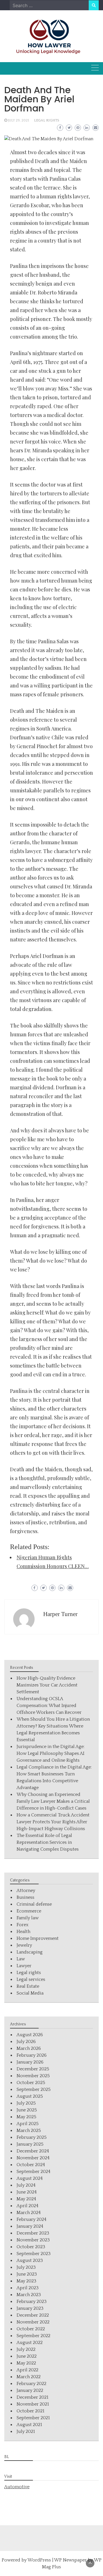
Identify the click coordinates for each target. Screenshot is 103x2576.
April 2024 (27, 2206)
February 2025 (32, 2137)
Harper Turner (60, 1614)
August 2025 (30, 2096)
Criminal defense (34, 1904)
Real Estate (28, 1986)
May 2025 (26, 2117)
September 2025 (34, 2089)
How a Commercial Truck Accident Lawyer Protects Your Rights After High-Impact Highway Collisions (53, 1822)
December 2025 (33, 2069)
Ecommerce (29, 1911)
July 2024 (26, 2185)
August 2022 (30, 2343)
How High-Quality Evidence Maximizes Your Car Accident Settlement (47, 1685)
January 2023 (30, 2308)
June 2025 (27, 2110)
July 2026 (26, 2042)
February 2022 (31, 2384)
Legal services (31, 1979)
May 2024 (26, 2199)
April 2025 (28, 2124)
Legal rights (47, 120)
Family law (28, 1918)
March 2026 (29, 2048)
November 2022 (33, 2322)
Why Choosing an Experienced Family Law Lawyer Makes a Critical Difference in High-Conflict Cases (53, 1801)
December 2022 (33, 2315)
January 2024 (30, 2226)
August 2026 (30, 2035)
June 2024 (27, 2192)
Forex (22, 1925)
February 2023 (32, 2302)
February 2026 (32, 2055)
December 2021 (32, 2397)
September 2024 (33, 2172)
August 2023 (30, 2260)
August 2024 (30, 2178)
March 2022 (29, 2377)
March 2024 (29, 2213)
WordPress (39, 2560)
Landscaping (30, 1952)
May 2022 (26, 2363)
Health (23, 1932)
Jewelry (24, 1945)
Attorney (26, 1891)
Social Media (30, 1993)
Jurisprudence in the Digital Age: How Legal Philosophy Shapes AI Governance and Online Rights (50, 1753)
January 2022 (30, 2390)
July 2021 (26, 2431)
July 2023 (26, 2267)
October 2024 (31, 2165)
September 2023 (34, 2254)
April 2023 (28, 2288)
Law (21, 1959)
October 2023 (31, 2247)
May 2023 (26, 2281)
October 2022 (31, 2329)
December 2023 (33, 2233)
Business (25, 1897)
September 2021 (33, 2418)
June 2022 (27, 2356)
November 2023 (33, 2240)
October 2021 (30, 2411)
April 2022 (27, 2370)
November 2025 (33, 2076)
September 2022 (33, 2336)
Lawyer (24, 1966)
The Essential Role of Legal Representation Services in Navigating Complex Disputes (48, 1842)
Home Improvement (38, 1938)
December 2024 (33, 2151)
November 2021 (33, 2404)
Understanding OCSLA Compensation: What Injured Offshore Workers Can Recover (49, 1706)
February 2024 (31, 2219)
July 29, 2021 (18, 120)
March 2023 (29, 2295)
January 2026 (30, 2062)
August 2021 (29, 2425)
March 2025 (29, 2131)
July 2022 (26, 2349)
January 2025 (30, 2144)
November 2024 (33, 2158)
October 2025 (31, 2083)
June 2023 (27, 2274)
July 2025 (26, 2103)
